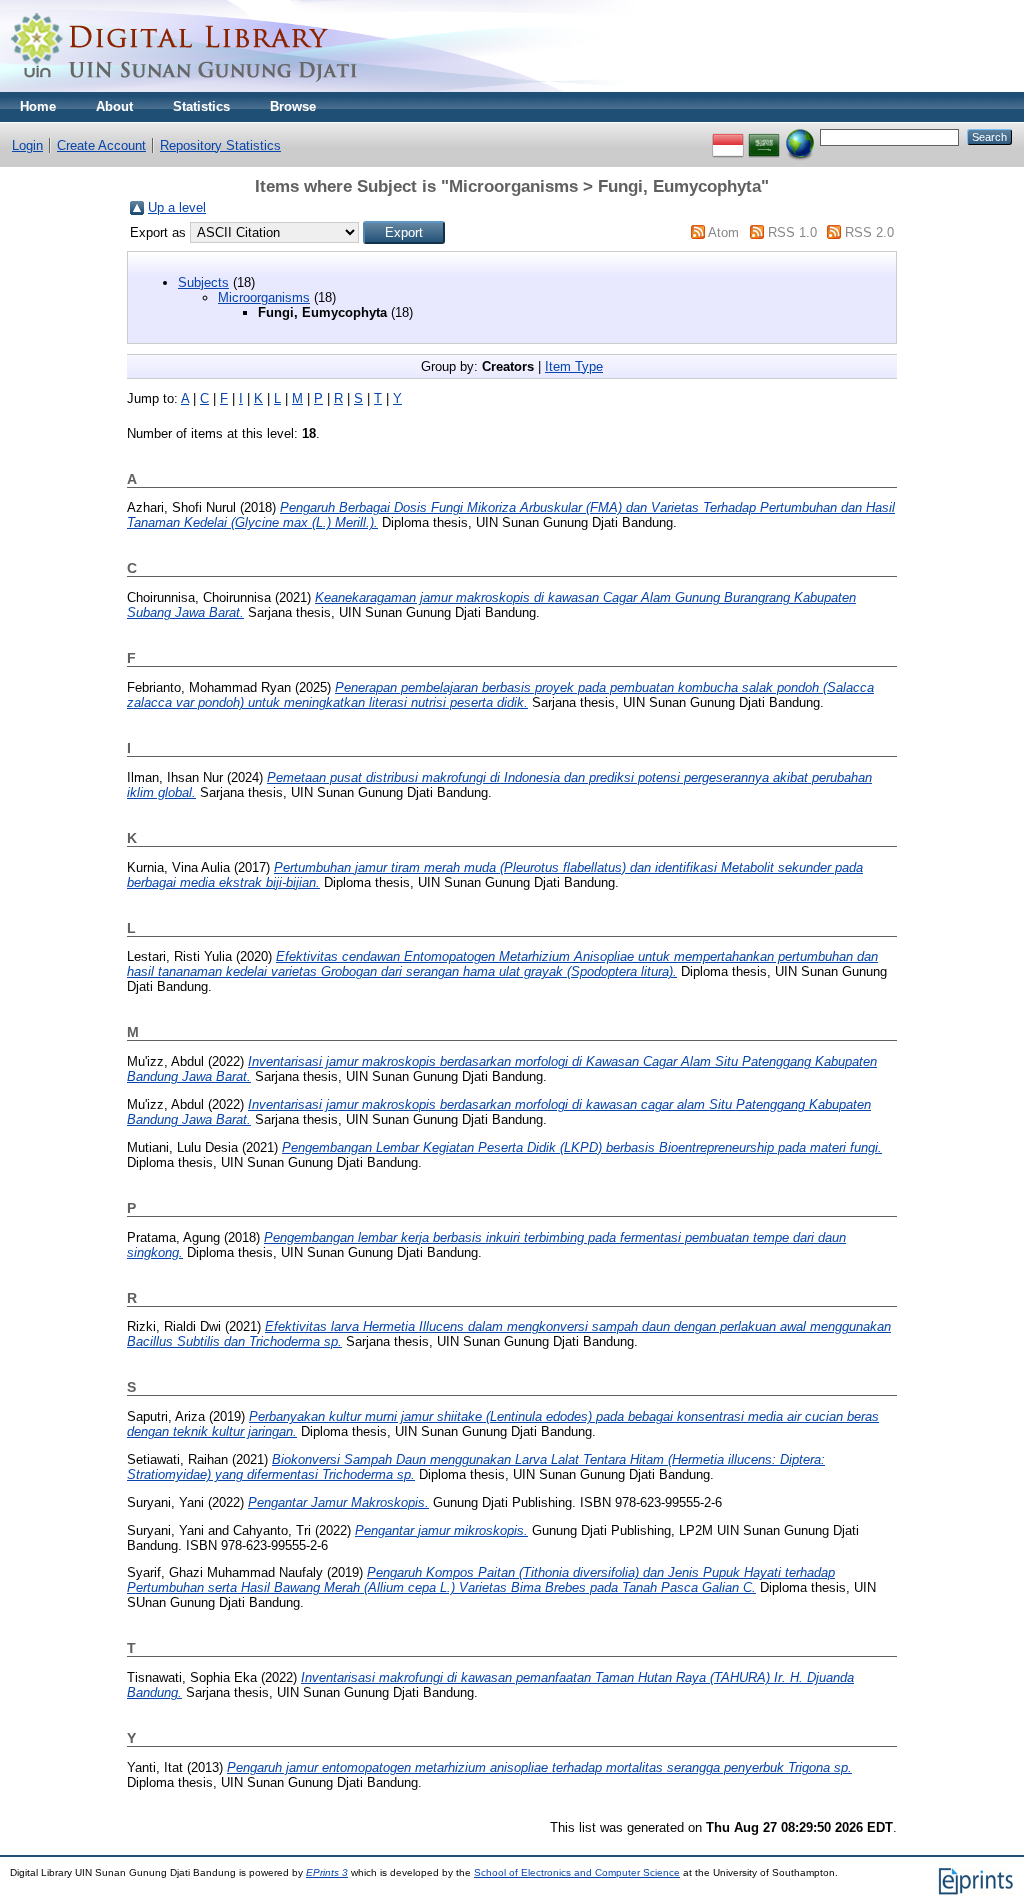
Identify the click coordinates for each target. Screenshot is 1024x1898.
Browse (293, 106)
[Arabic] (764, 136)
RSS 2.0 (869, 232)
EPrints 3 (327, 1872)
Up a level (177, 207)
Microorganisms (264, 297)
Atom (723, 232)
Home (38, 106)
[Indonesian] (728, 136)
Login (27, 145)
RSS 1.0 (792, 232)
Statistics (201, 106)
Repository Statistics (220, 145)
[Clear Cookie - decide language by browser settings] (800, 136)
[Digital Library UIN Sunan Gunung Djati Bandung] (185, 87)
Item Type (574, 366)
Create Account (101, 145)
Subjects (203, 282)
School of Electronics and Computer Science (577, 1872)
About (114, 106)
